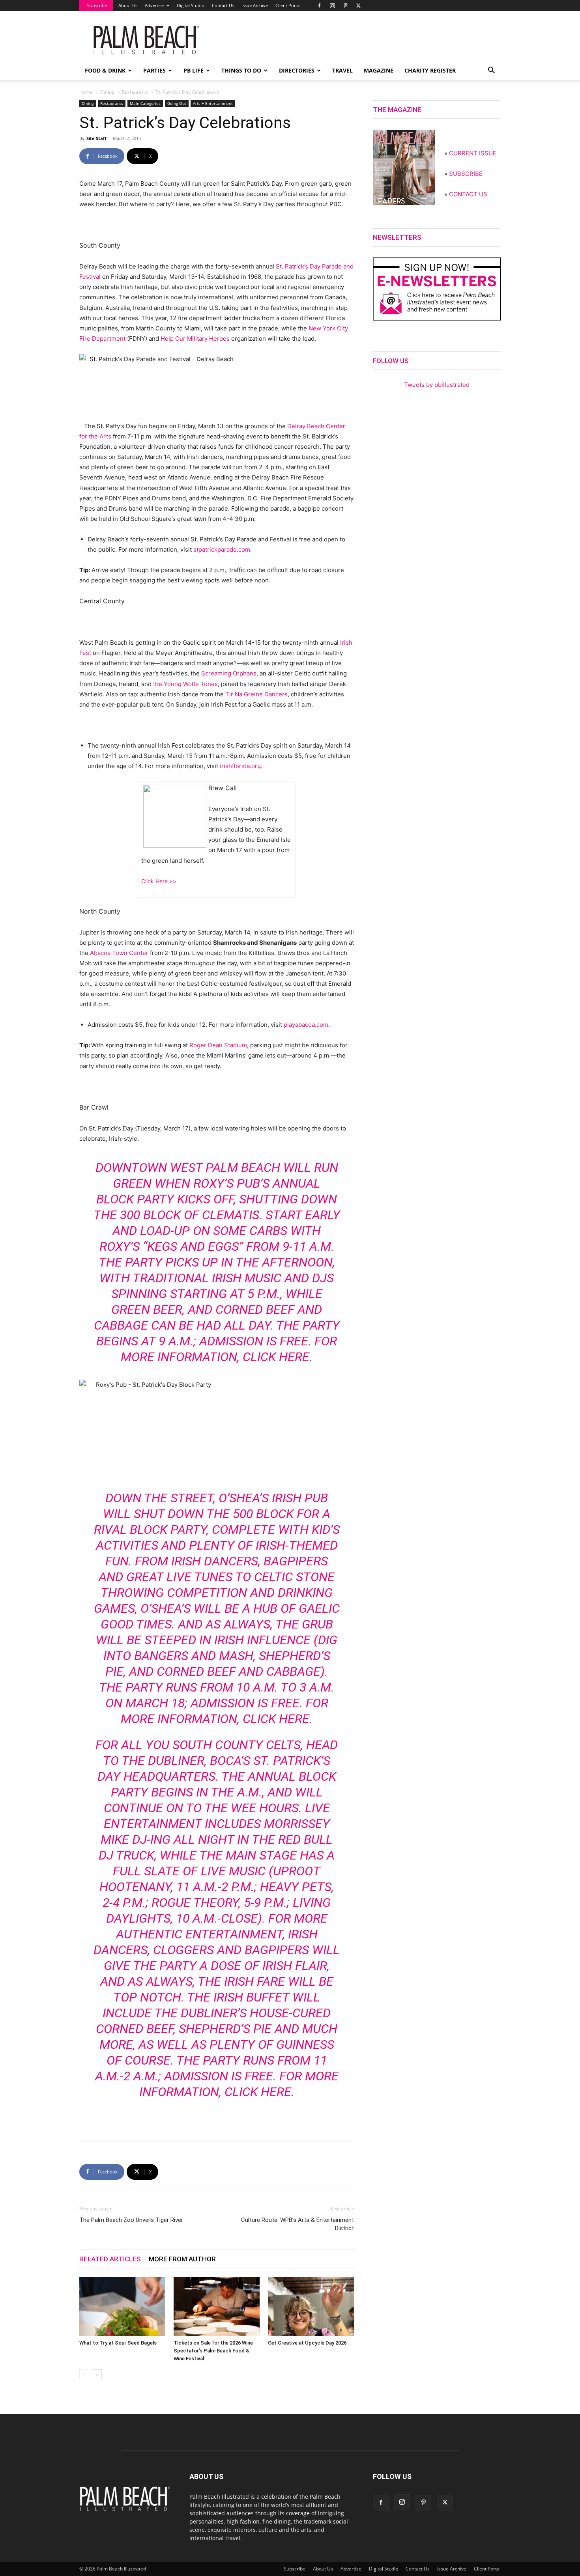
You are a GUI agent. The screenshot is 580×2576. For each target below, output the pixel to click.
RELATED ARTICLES (110, 2259)
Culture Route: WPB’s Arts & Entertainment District (297, 2224)
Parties (154, 70)
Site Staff (96, 138)
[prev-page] (84, 2374)
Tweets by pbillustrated (437, 385)
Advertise (154, 5)
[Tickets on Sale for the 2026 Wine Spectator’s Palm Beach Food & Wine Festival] (217, 2307)
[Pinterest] (345, 6)
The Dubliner (163, 1761)
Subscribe (97, 5)
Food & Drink (105, 70)
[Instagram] (332, 6)
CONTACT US (468, 194)
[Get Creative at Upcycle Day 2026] (311, 2307)
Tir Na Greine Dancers (256, 694)
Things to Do (241, 70)
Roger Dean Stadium (218, 1045)
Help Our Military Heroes (196, 339)
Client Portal (288, 5)
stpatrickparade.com (222, 549)
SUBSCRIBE (466, 174)
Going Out (177, 103)
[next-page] (97, 2374)
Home (86, 92)
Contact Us (223, 5)
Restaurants (135, 92)
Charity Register (430, 70)
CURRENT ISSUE (473, 153)
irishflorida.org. (241, 766)
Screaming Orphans (229, 673)
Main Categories (145, 103)
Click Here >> (159, 881)
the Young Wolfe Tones (185, 684)
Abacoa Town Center (119, 953)
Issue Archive (255, 5)
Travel (342, 70)
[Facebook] (319, 6)
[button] (491, 71)
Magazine (379, 70)
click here (276, 1357)
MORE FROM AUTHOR (182, 2259)
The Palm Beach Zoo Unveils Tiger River (131, 2220)
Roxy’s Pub (227, 1183)
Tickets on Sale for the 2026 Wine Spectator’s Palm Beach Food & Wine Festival (213, 2351)
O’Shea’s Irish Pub (272, 1498)
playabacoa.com (306, 1025)
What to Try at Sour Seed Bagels (118, 2343)
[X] (358, 6)
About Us (128, 5)
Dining (107, 92)
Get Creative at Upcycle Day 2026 (307, 2343)
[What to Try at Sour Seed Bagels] (122, 2307)
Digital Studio (191, 5)
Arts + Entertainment (213, 103)
